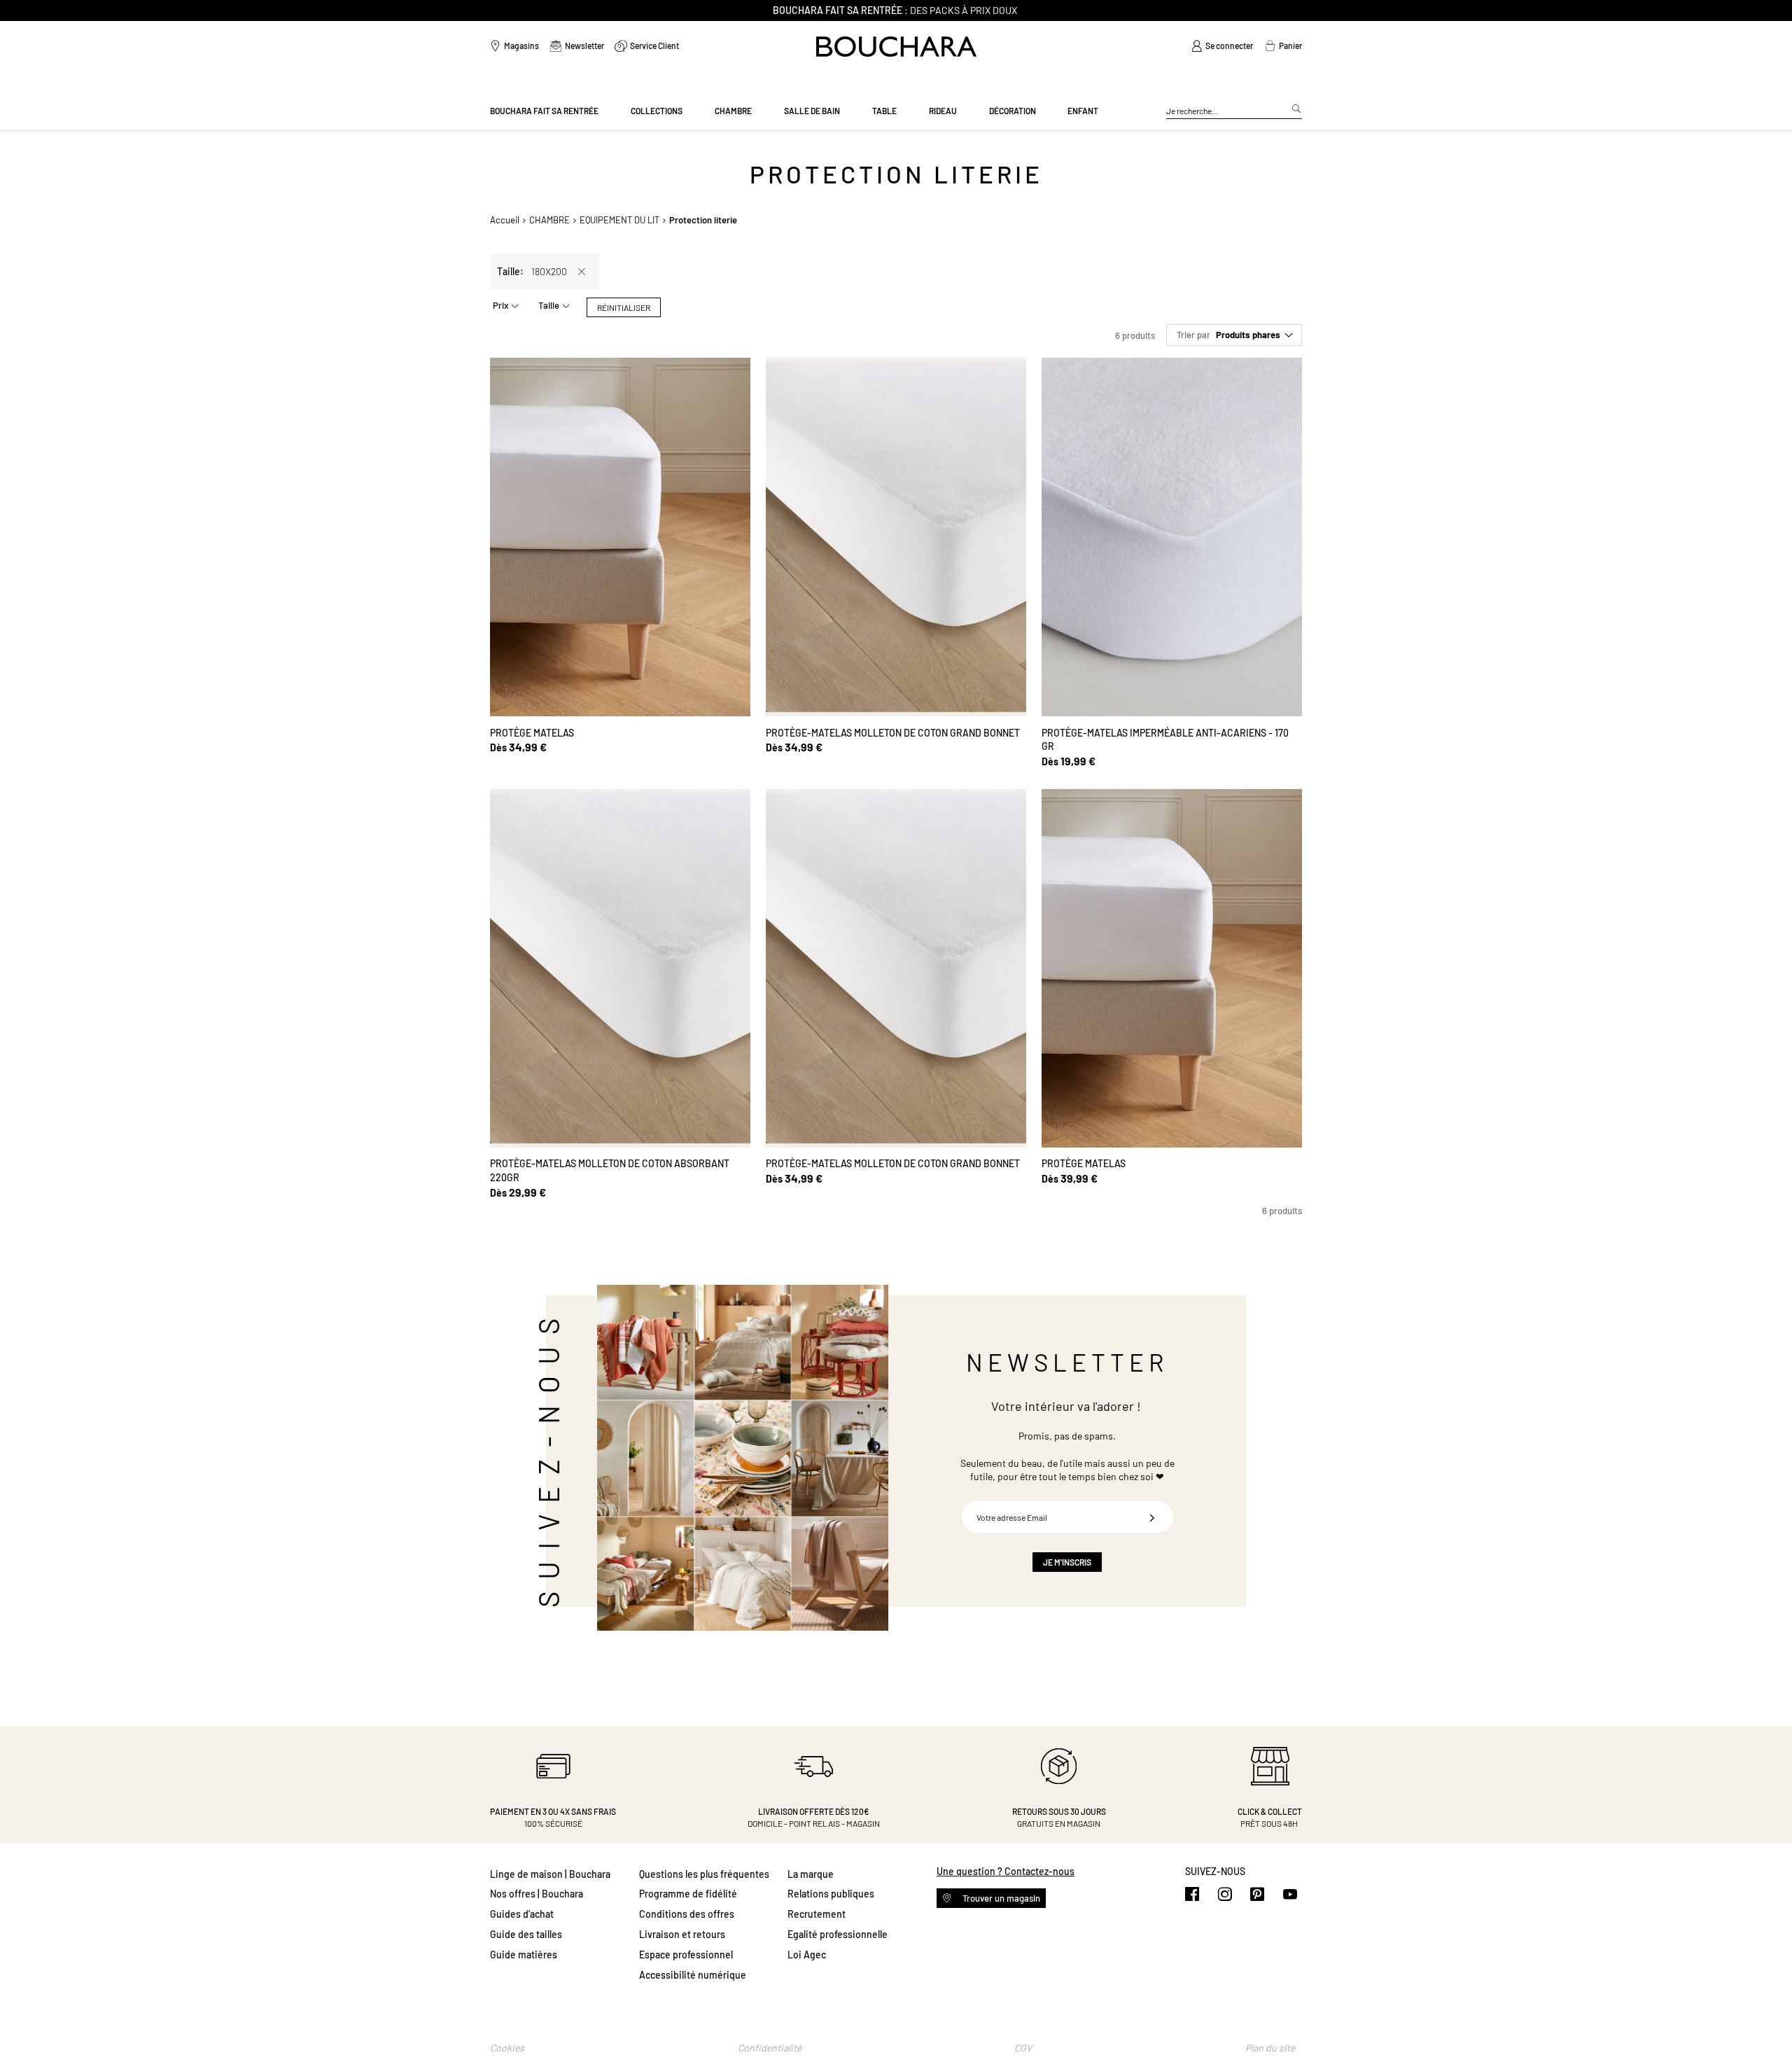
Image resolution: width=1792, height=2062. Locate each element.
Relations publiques (831, 1894)
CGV (1023, 2048)
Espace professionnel (686, 1955)
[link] (1222, 46)
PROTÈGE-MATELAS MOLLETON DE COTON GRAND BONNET (893, 733)
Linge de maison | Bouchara (550, 1874)
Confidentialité (770, 2048)
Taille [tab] (549, 305)
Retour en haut (1767, 2023)
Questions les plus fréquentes (704, 1874)
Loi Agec (807, 1955)
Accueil (505, 220)
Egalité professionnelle (838, 1934)
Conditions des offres (687, 1914)
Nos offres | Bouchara (537, 1894)
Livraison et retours (682, 1934)
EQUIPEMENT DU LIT (619, 220)
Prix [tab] (500, 305)
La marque (811, 1874)
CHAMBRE (549, 220)
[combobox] (1234, 111)
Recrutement (817, 1914)
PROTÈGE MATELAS (532, 733)
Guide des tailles (526, 1934)
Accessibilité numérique (693, 1975)
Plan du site (1270, 2048)
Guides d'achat (522, 1914)
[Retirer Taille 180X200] (582, 272)
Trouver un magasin (1000, 1898)
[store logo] (896, 47)
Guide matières (524, 1955)
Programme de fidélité (688, 1894)
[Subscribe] (1152, 1517)
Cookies (507, 2048)
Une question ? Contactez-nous (1006, 1871)
